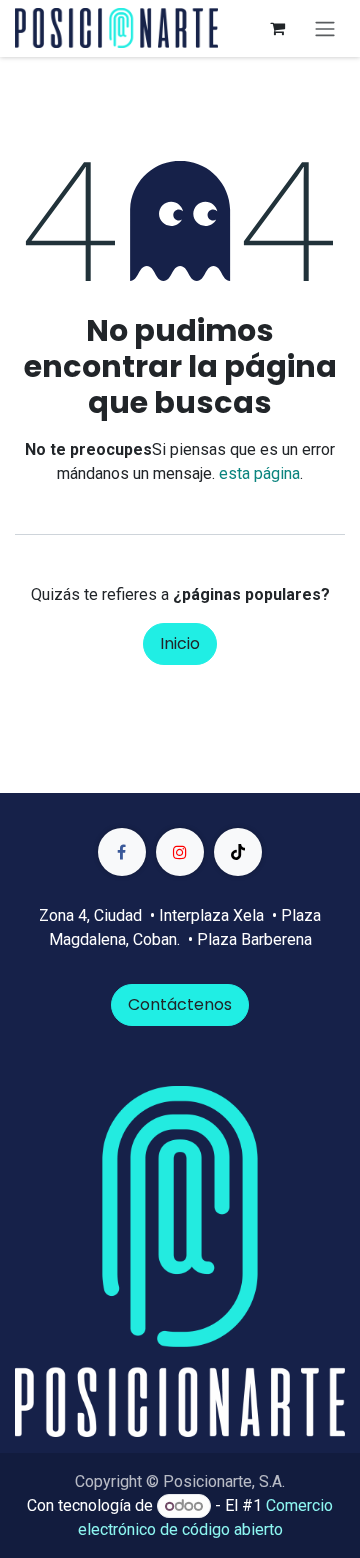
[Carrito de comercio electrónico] (277, 28)
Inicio (180, 643)
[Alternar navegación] (325, 28)
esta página (259, 473)
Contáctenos (180, 1004)
